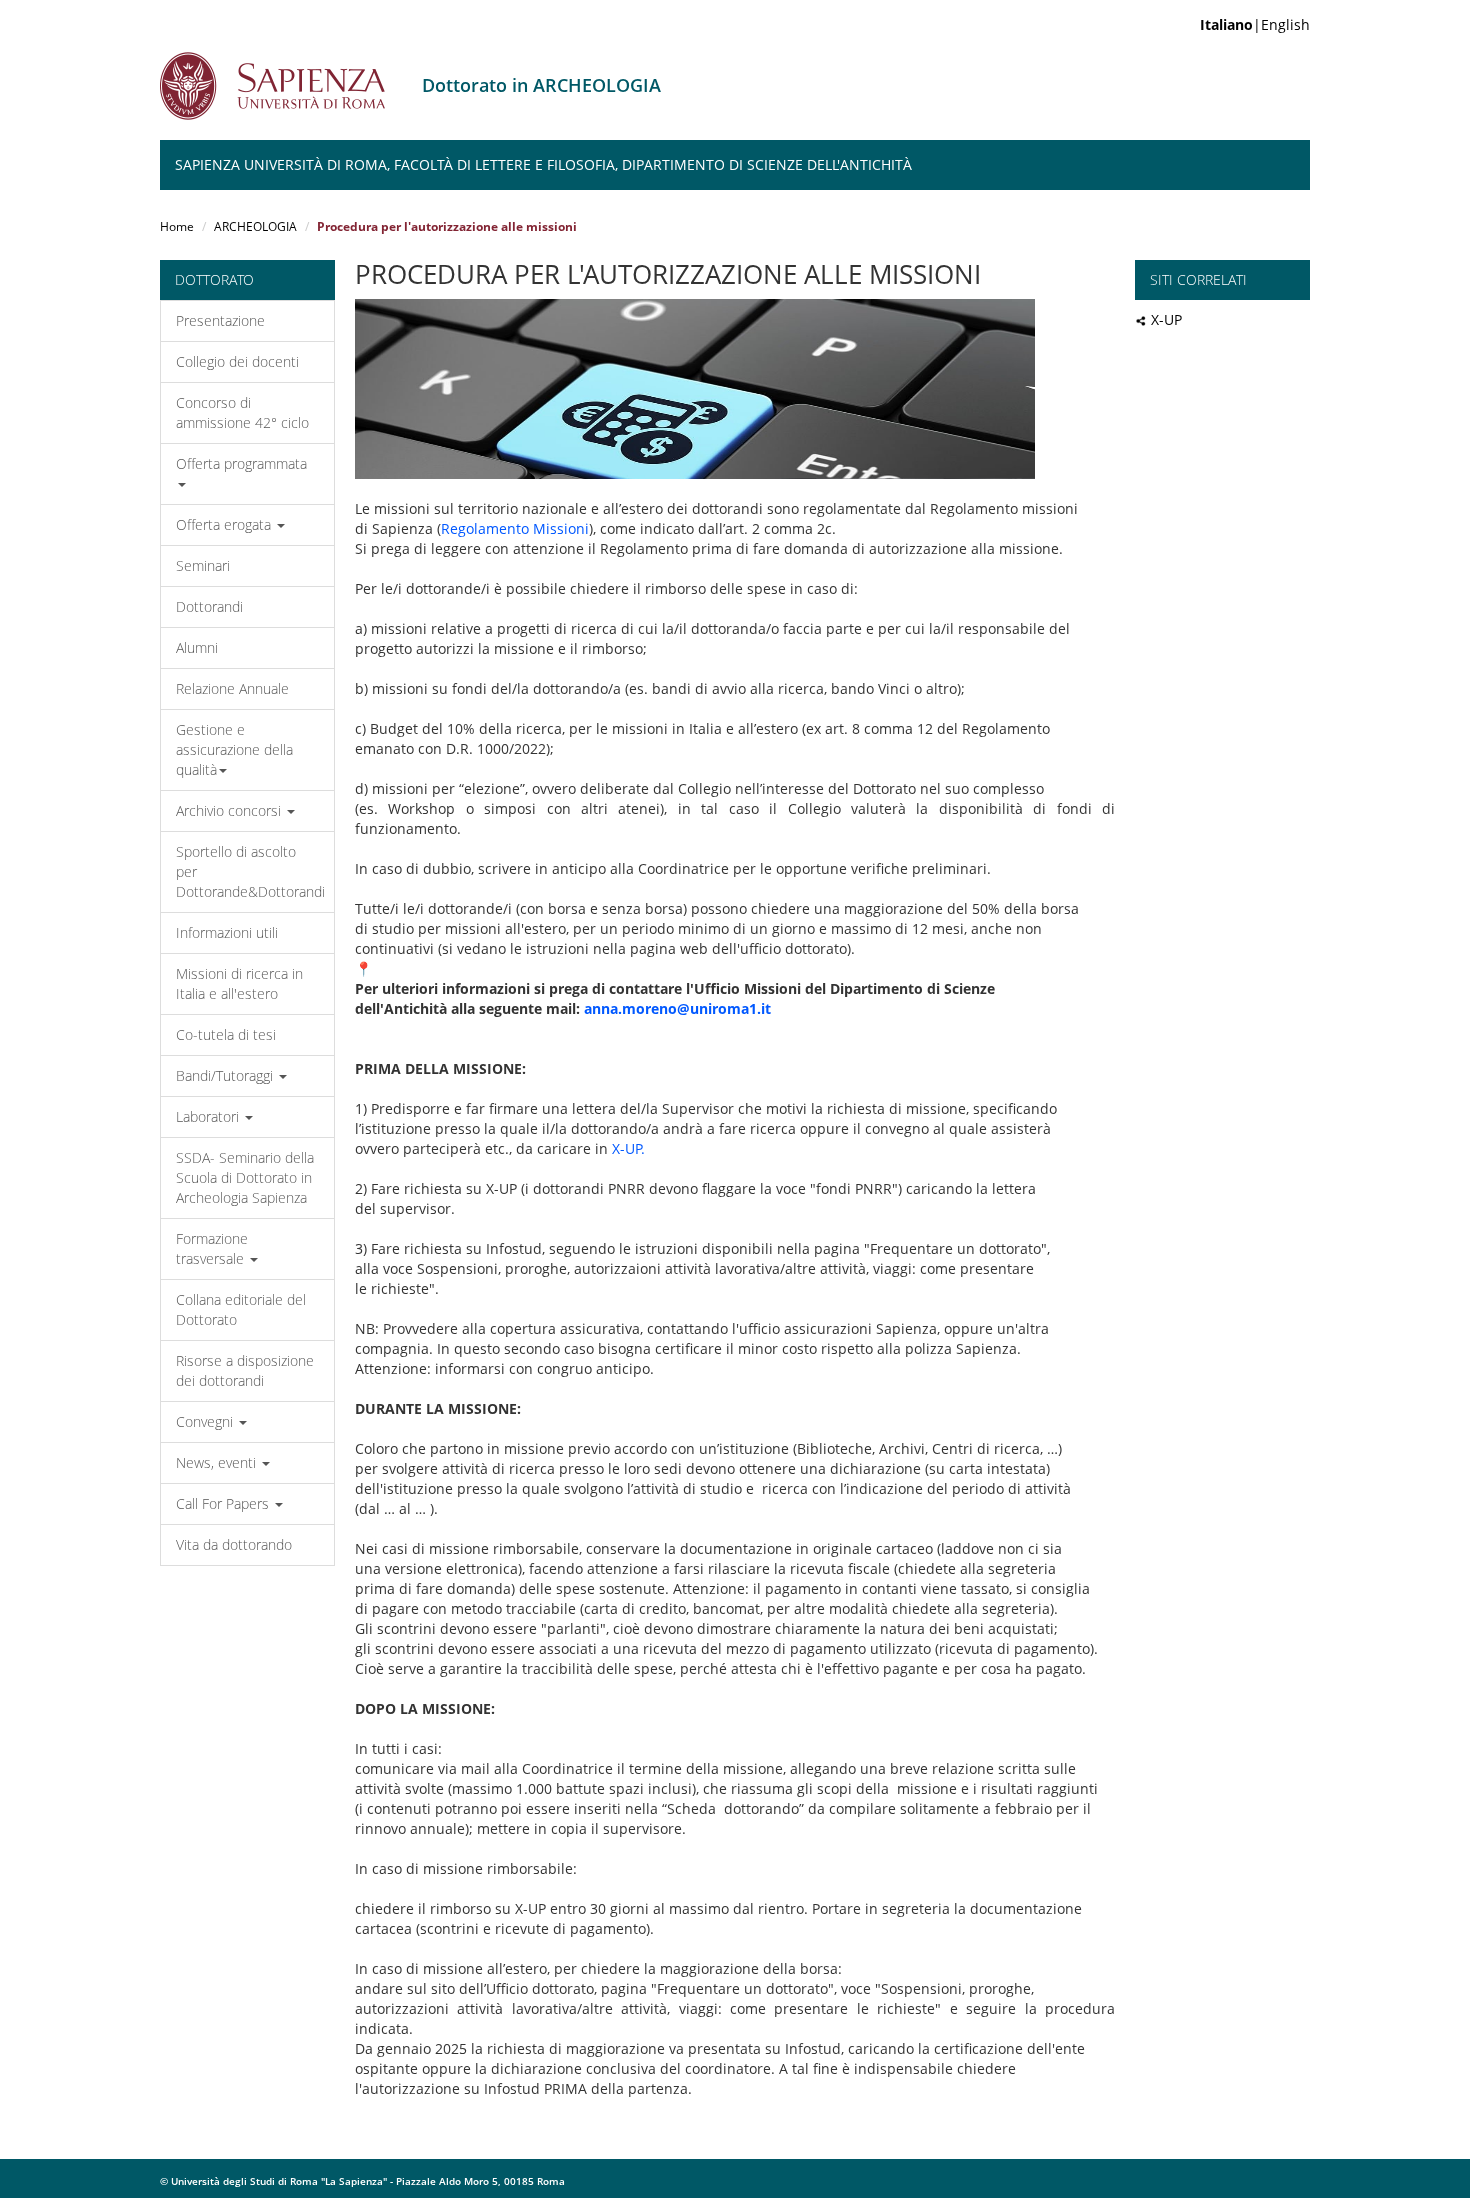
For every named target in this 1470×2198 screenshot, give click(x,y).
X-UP (1166, 319)
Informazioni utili (227, 932)
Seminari (203, 565)
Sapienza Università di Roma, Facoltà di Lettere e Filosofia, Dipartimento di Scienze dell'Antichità (543, 164)
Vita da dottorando (234, 1544)
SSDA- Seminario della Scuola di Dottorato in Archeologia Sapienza (245, 1177)
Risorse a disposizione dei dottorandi (245, 1370)
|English (1255, 24)
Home (177, 226)
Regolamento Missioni (515, 528)
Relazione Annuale (232, 688)
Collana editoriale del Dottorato (241, 1309)
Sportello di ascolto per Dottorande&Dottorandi (250, 871)
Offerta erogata (225, 524)
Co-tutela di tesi (226, 1034)
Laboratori (209, 1116)
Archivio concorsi (230, 810)
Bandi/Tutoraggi (226, 1075)
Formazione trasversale (212, 1248)
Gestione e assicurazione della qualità (234, 749)
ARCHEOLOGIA (255, 226)
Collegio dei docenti (237, 361)
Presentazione (220, 320)
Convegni (206, 1421)
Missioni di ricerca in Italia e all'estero (239, 983)
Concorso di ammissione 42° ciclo (242, 412)
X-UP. (628, 1148)
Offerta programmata (241, 463)
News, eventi (218, 1462)
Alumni (197, 647)
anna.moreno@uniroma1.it (677, 1008)
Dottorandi (209, 606)
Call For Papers (224, 1503)
